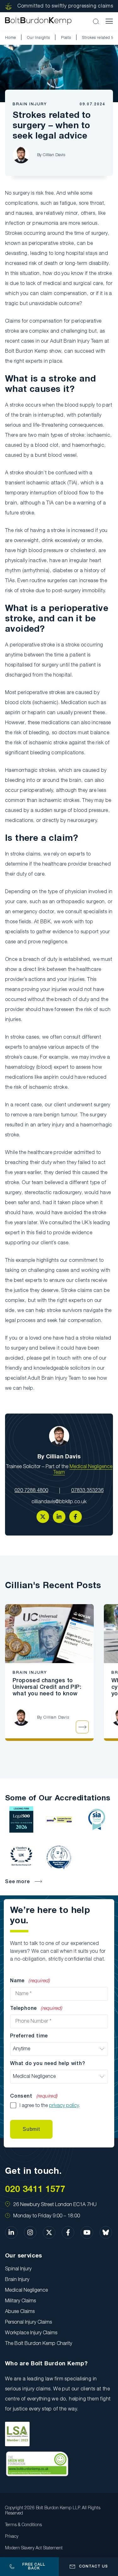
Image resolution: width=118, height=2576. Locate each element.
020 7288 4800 (31, 1491)
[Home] (38, 21)
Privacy (12, 2537)
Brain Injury (30, 104)
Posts (66, 38)
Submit (31, 2129)
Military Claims (20, 2301)
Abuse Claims (20, 2312)
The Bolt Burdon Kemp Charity (39, 2344)
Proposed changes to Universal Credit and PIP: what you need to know (47, 1687)
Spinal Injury (18, 2269)
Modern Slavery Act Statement (34, 2548)
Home (11, 38)
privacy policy (64, 2106)
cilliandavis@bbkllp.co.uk (59, 1502)
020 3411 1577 (35, 2190)
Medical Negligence (26, 2290)
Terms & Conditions (23, 2525)
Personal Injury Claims (28, 2322)
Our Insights (39, 38)
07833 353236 (87, 1491)
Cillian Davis (54, 155)
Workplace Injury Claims (31, 2333)
